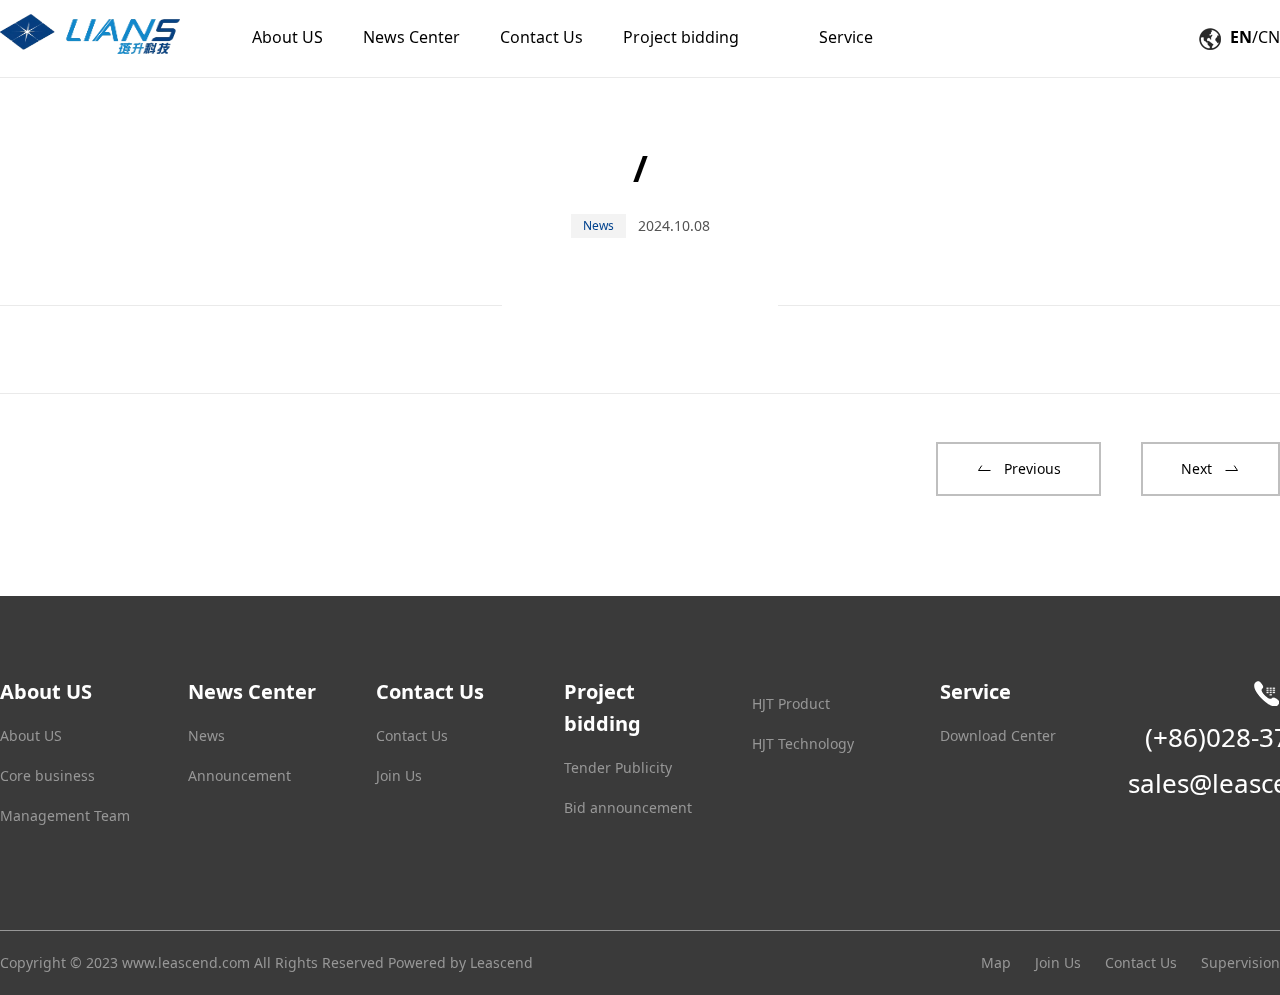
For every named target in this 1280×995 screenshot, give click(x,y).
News (206, 735)
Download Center (998, 735)
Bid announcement (628, 807)
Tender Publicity (618, 767)
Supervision (1240, 962)
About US (31, 735)
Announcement (239, 775)
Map (996, 962)
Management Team (65, 815)
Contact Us (412, 735)
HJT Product (791, 703)
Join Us (399, 775)
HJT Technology (803, 743)
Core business (47, 775)
